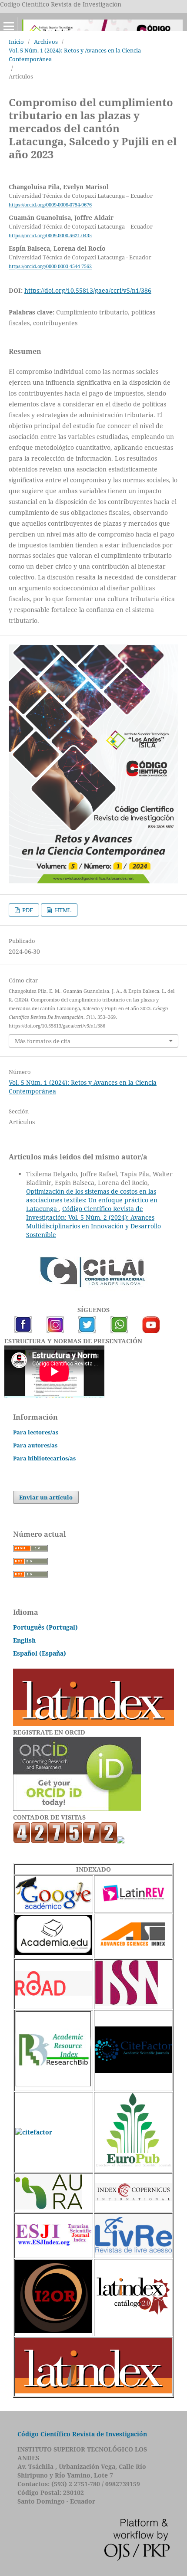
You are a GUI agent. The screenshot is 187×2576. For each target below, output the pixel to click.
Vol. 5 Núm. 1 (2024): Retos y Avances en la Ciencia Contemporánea (75, 55)
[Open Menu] (9, 26)
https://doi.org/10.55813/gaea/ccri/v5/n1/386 (88, 290)
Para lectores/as (36, 1432)
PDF (27, 910)
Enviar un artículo (46, 1497)
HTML (62, 910)
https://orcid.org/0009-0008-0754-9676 (50, 205)
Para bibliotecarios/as (44, 1458)
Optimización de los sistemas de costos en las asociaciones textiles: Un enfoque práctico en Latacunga (92, 1200)
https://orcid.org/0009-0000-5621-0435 (50, 236)
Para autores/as (35, 1445)
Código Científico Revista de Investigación (82, 2434)
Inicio (16, 42)
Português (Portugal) (45, 1627)
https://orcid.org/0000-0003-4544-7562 (50, 267)
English (24, 1640)
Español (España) (40, 1653)
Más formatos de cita (43, 1041)
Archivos (46, 42)
